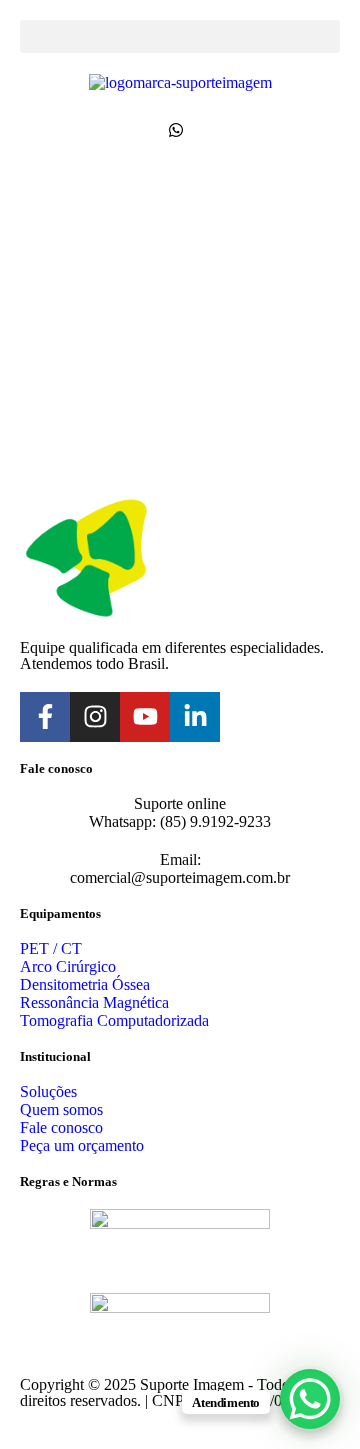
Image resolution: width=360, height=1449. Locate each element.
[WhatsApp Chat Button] (310, 1399)
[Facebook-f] (45, 717)
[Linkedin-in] (195, 717)
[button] (180, 36)
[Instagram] (95, 717)
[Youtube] (145, 717)
